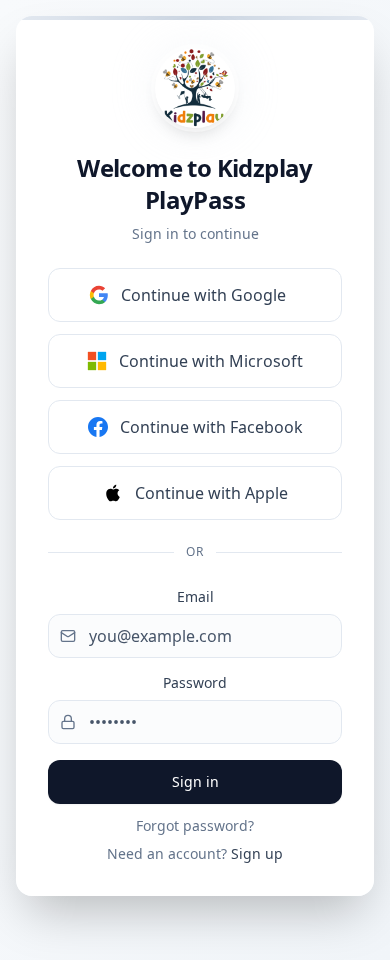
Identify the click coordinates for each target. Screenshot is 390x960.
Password (195, 682)
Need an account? (195, 853)
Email (195, 596)
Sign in (195, 781)
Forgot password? (195, 825)
